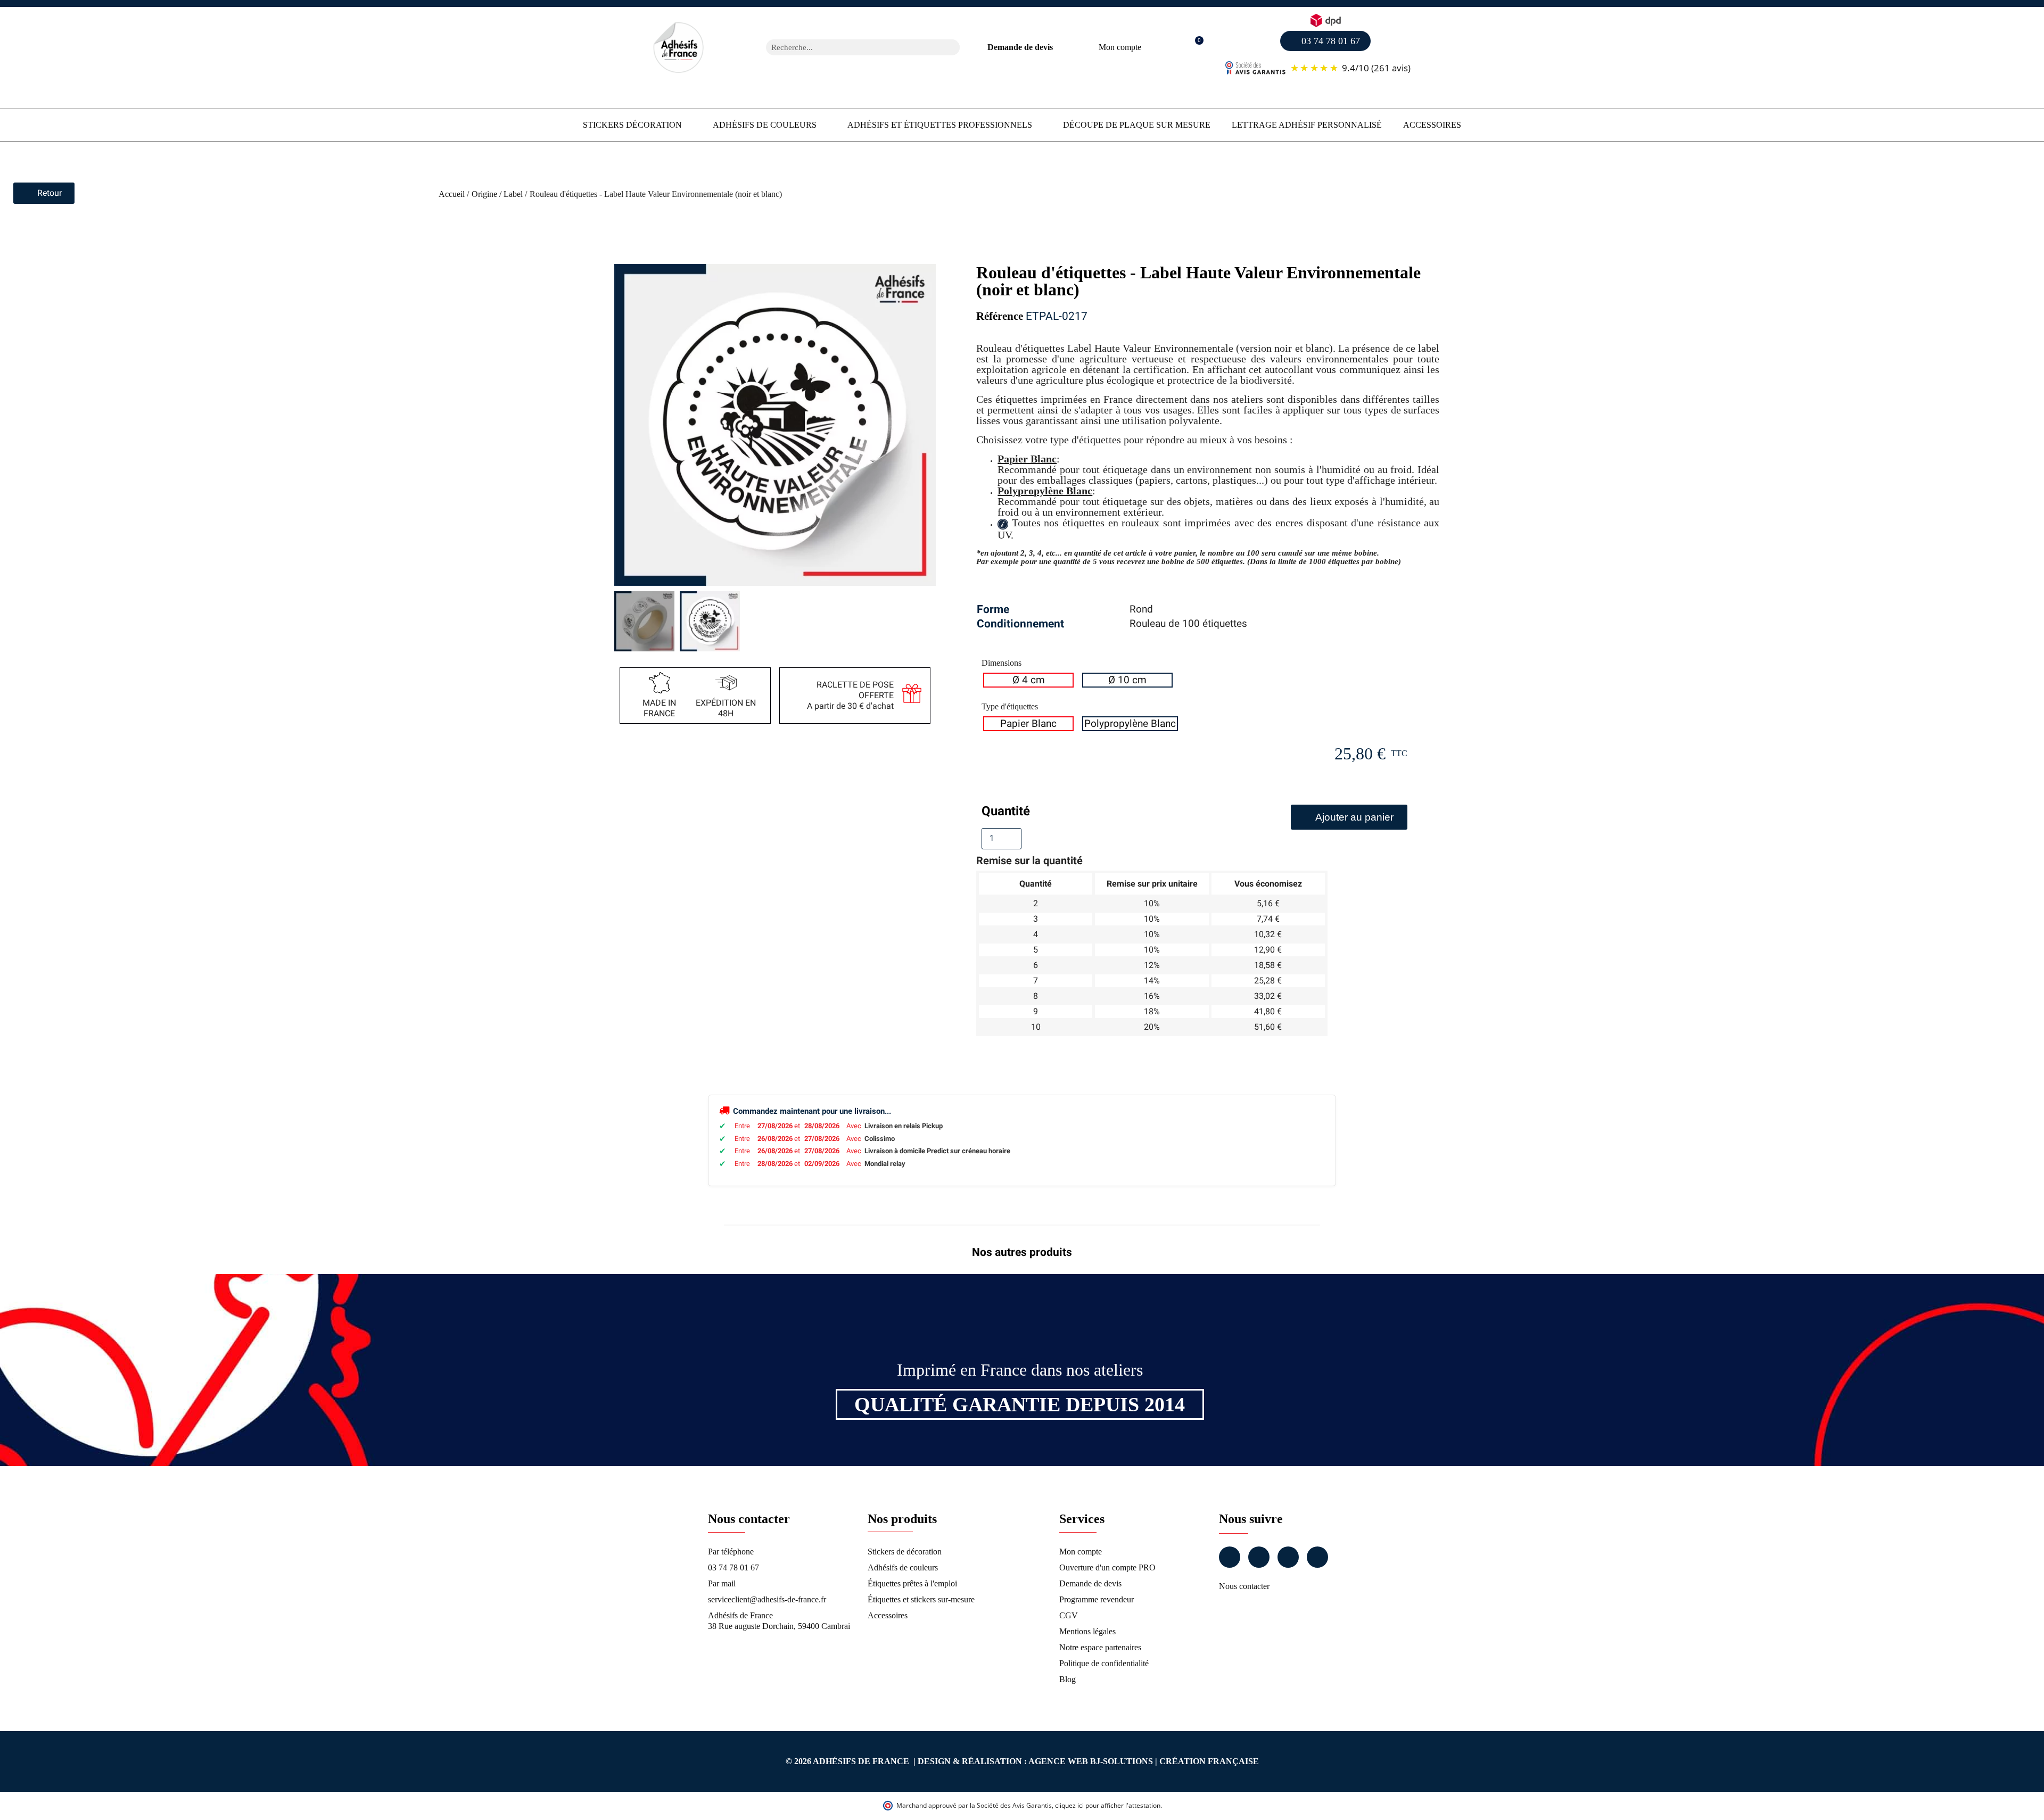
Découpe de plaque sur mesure (1137, 125)
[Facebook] (1230, 1557)
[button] (1194, 48)
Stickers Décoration (632, 125)
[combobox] (849, 47)
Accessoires (1432, 125)
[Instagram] (1259, 1557)
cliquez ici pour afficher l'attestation (1108, 1805)
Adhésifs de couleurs (765, 125)
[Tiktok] (1317, 1557)
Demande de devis (1020, 47)
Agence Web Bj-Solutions (1091, 1761)
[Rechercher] (952, 47)
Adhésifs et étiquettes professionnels (940, 125)
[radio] (1028, 680)
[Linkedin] (1288, 1557)
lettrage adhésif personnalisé (1307, 125)
